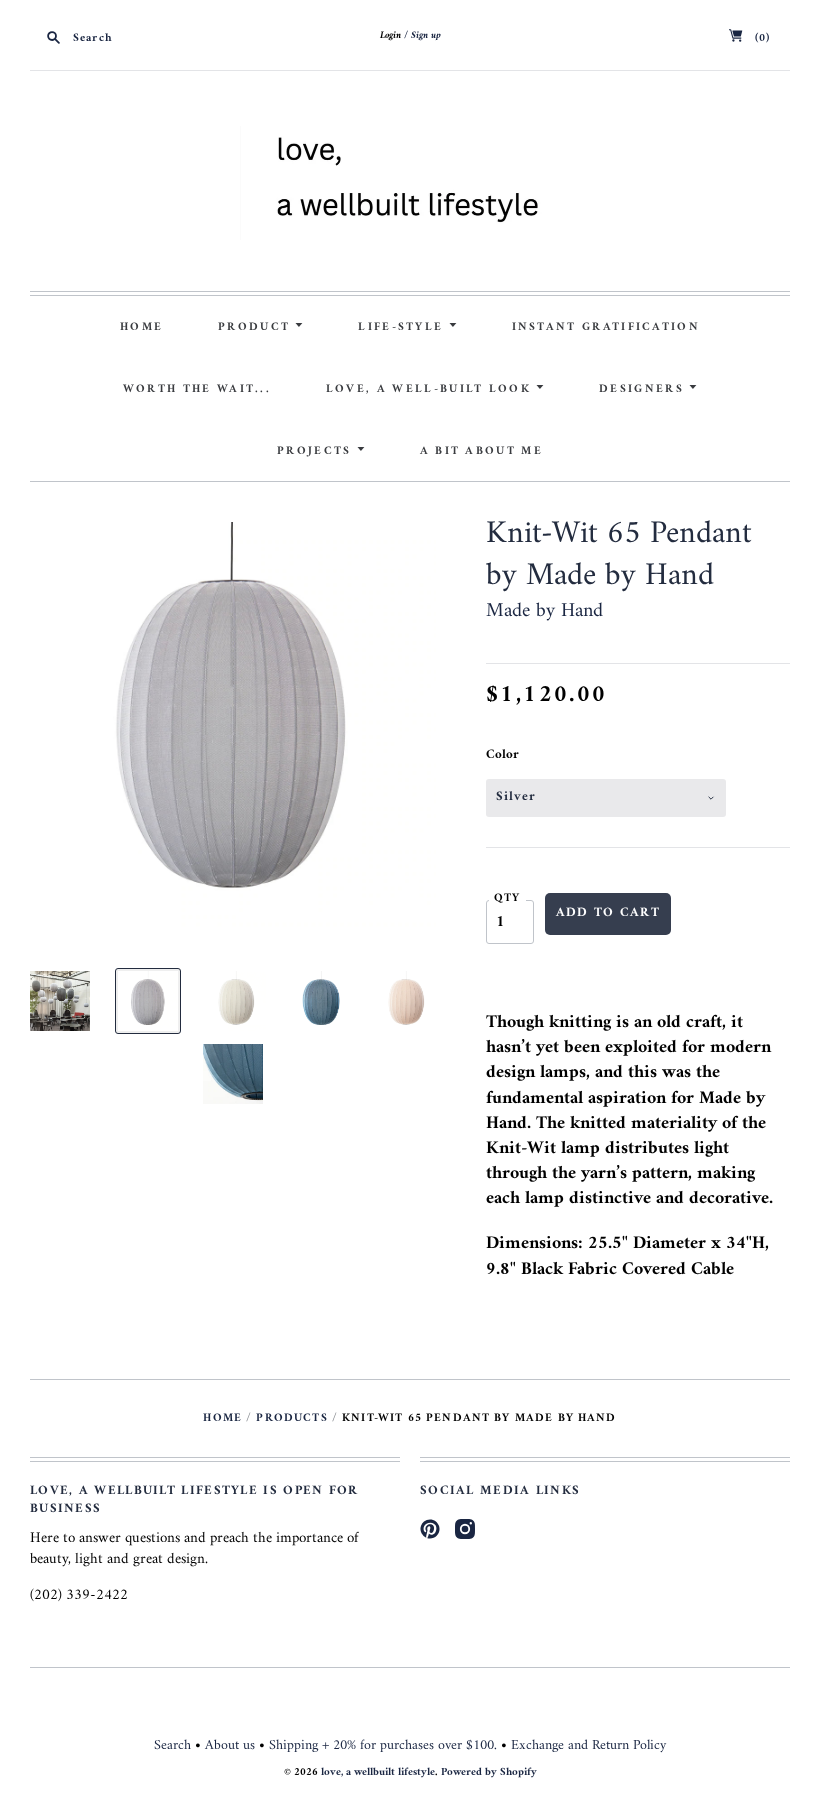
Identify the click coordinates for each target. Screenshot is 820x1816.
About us (230, 1745)
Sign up (426, 35)
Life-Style (403, 327)
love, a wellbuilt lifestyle (378, 1772)
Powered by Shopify (489, 1772)
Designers (644, 389)
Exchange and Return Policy (588, 1745)
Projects (317, 451)
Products (291, 1418)
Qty (507, 898)
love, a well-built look (431, 389)
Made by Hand (544, 611)
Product (256, 327)
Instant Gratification (606, 327)
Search (172, 1745)
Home (141, 327)
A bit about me (481, 451)
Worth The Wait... (197, 389)
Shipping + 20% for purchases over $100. (383, 1745)
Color (502, 755)
